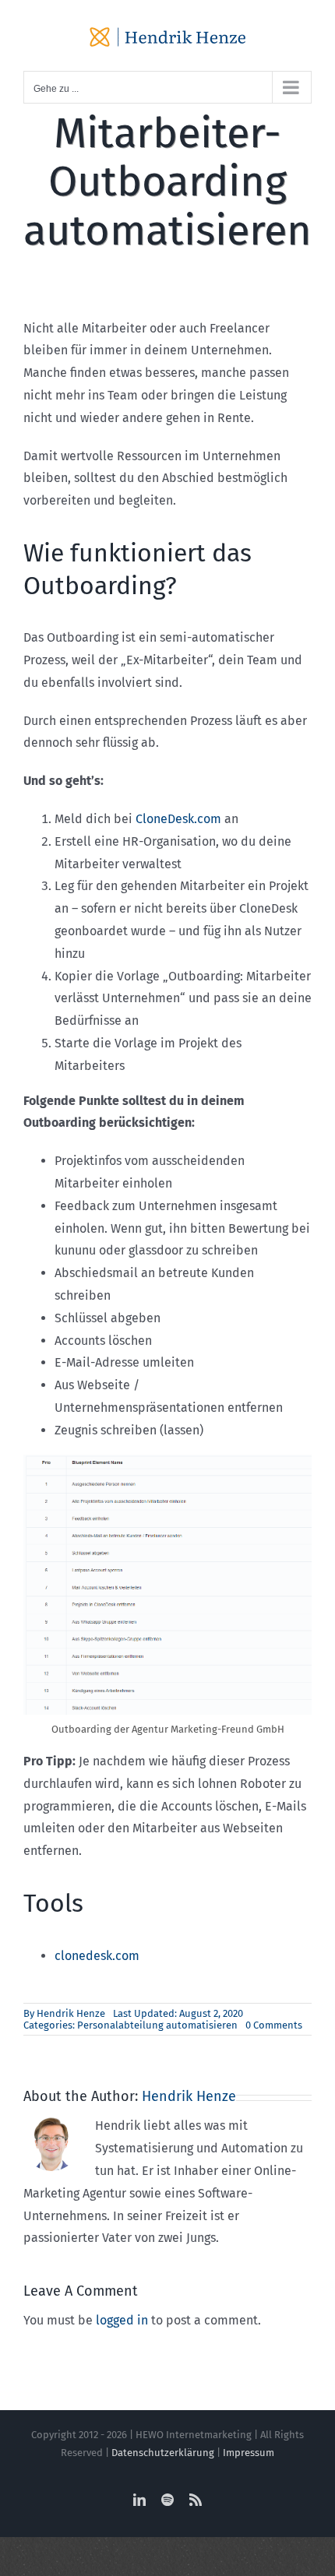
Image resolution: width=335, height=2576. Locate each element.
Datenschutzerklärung (163, 2453)
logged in (122, 2320)
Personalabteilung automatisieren (157, 2025)
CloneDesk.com (178, 819)
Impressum (249, 2453)
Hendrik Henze (71, 2013)
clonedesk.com (97, 1956)
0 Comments (274, 2025)
